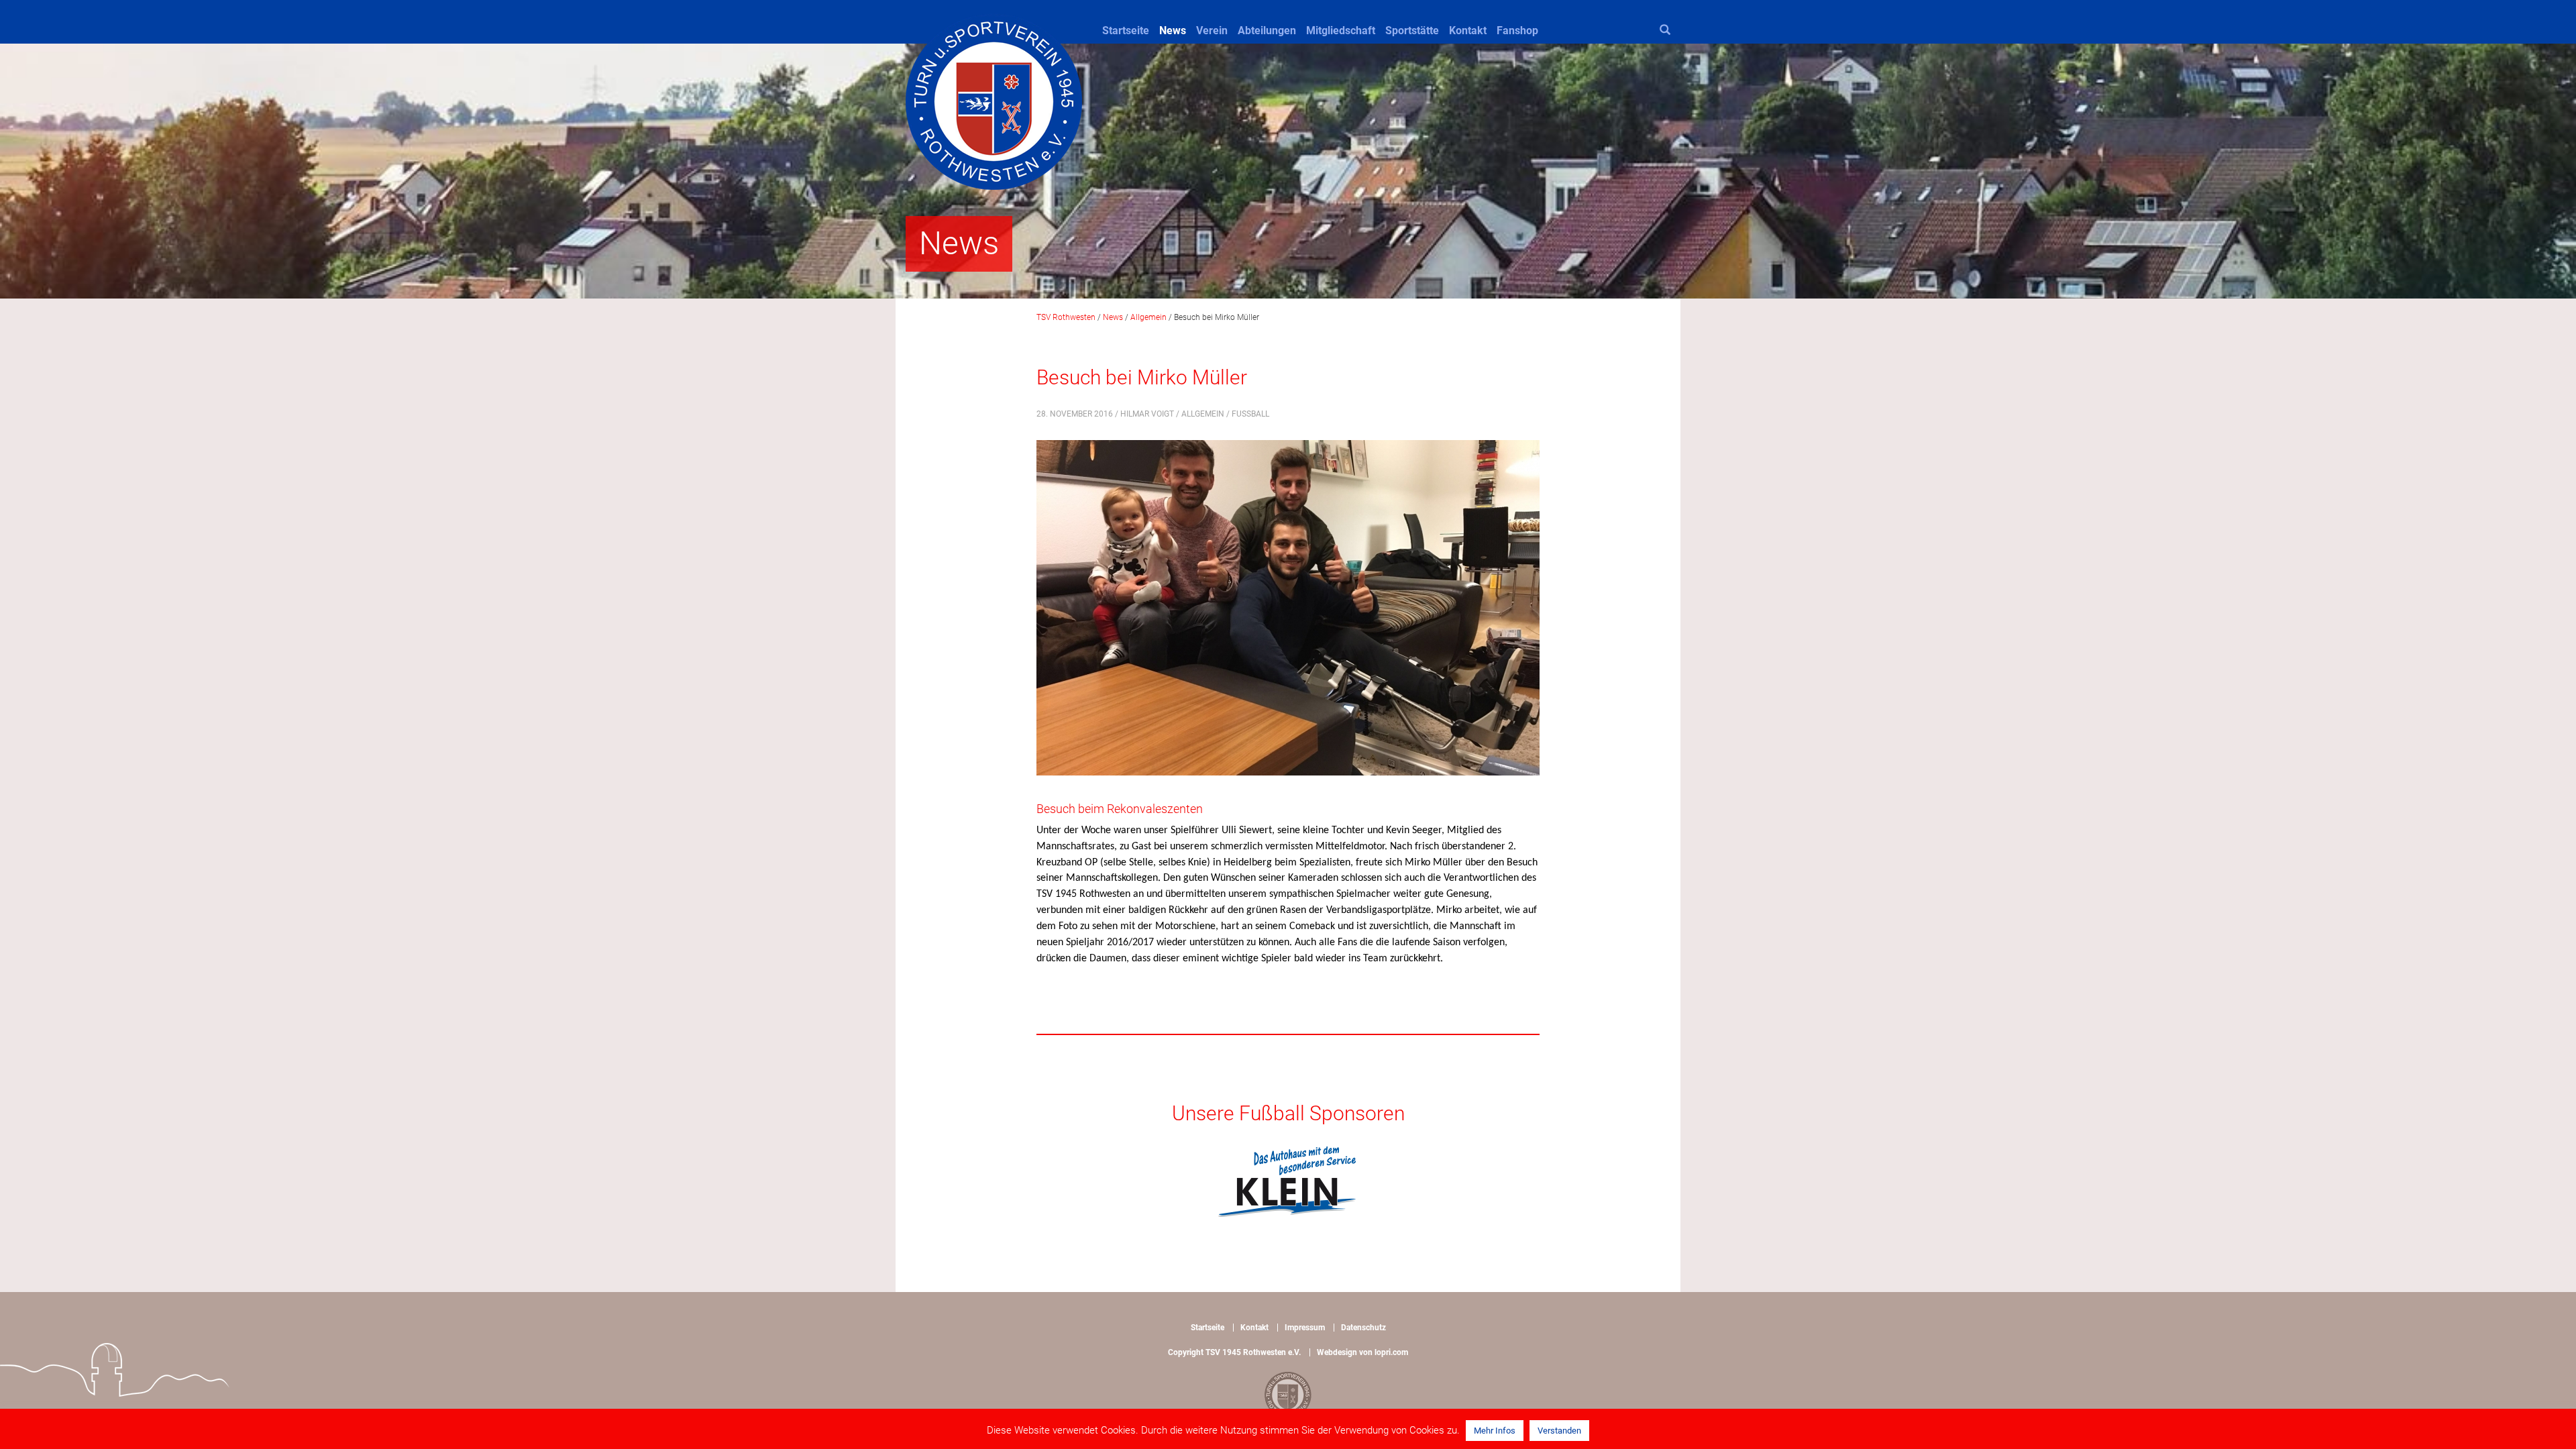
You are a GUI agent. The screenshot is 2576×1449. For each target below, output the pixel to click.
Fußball (1250, 414)
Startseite (1126, 31)
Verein (1212, 31)
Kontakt (1468, 31)
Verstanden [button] (1559, 1431)
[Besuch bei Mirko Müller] (1288, 617)
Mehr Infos (1495, 1431)
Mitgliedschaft (1341, 31)
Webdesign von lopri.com (1362, 1352)
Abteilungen (1267, 31)
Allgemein (1203, 414)
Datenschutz (1363, 1328)
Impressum (1305, 1328)
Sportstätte (1412, 31)
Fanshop (1517, 31)
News (1173, 31)
